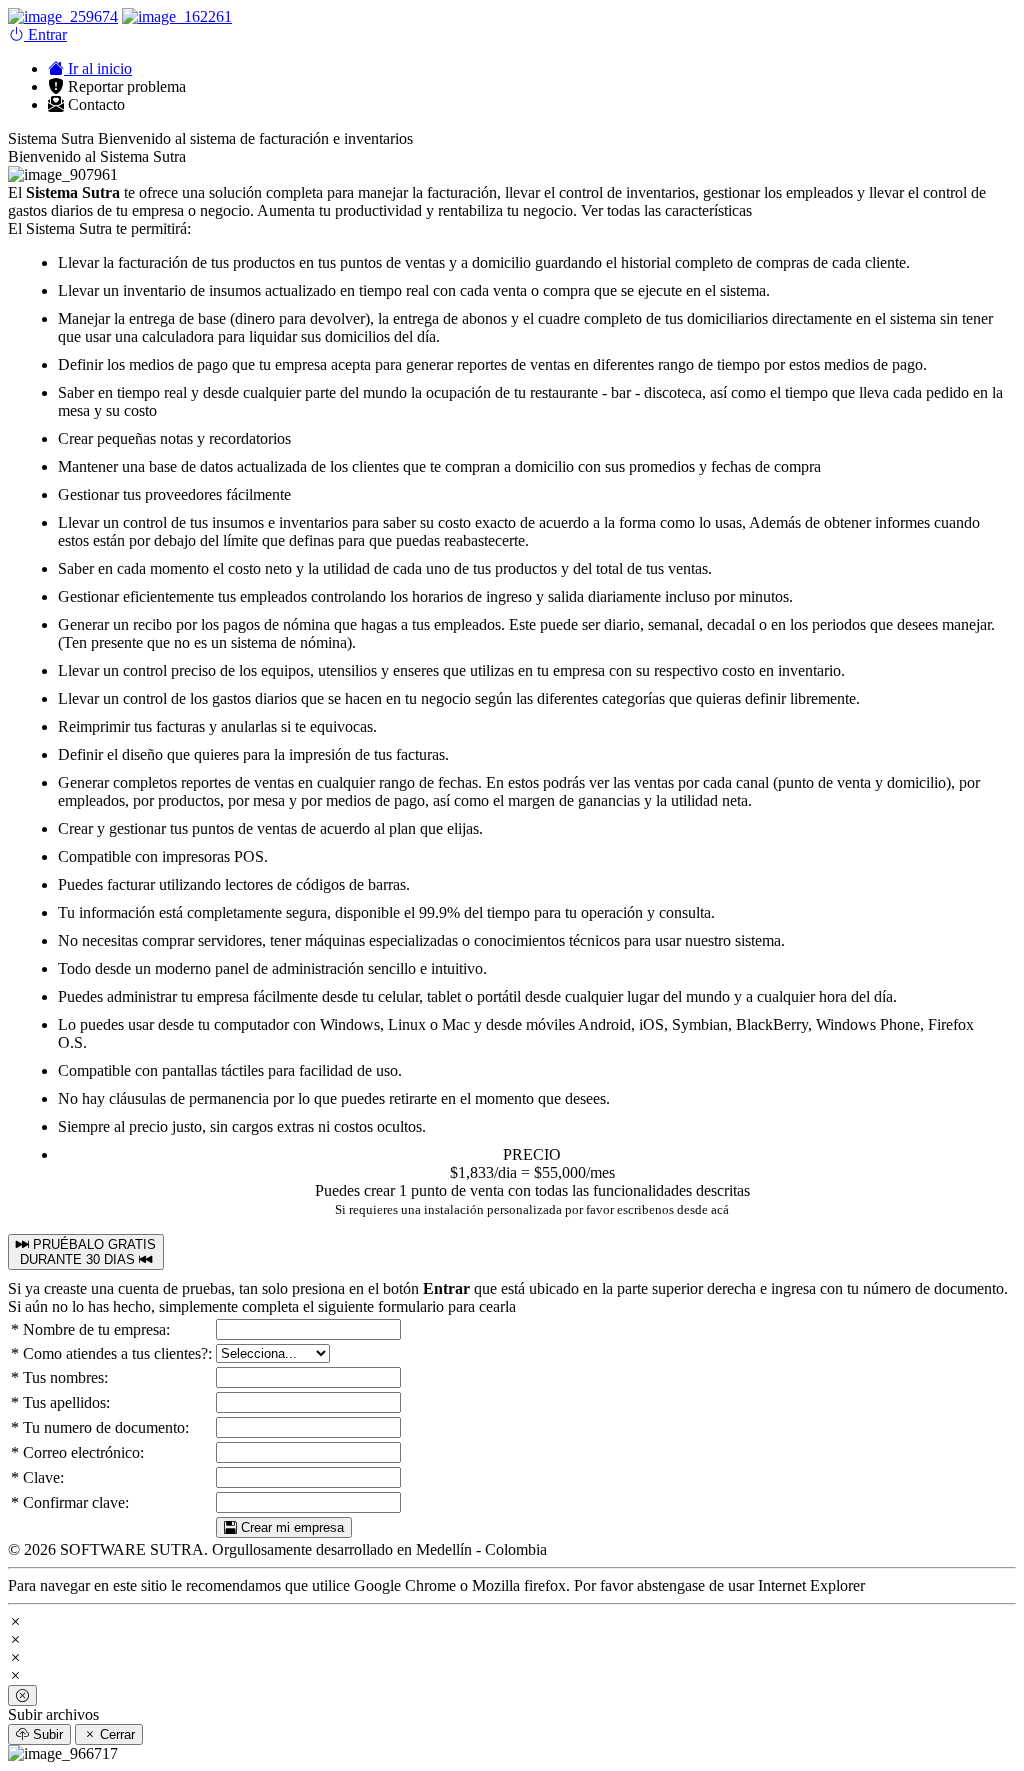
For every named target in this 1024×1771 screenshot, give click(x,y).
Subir (46, 1734)
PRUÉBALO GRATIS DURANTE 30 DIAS (88, 1252)
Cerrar (115, 1734)
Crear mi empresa (290, 1527)
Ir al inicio (98, 68)
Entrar (45, 34)
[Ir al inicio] (63, 16)
